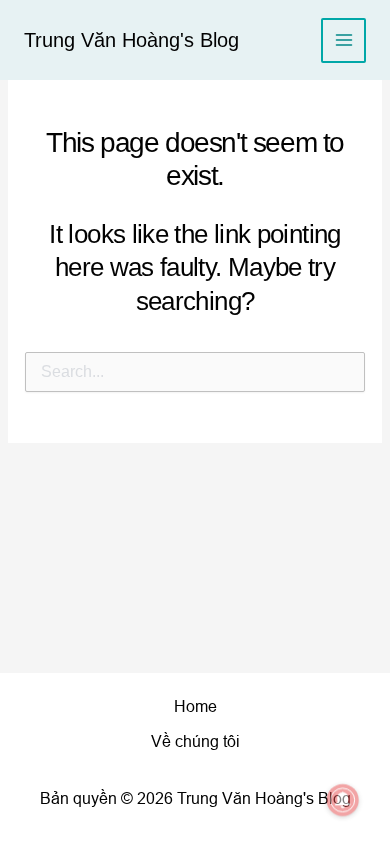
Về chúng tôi (195, 741)
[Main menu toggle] (343, 40)
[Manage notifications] (343, 800)
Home (195, 706)
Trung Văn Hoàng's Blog (131, 40)
